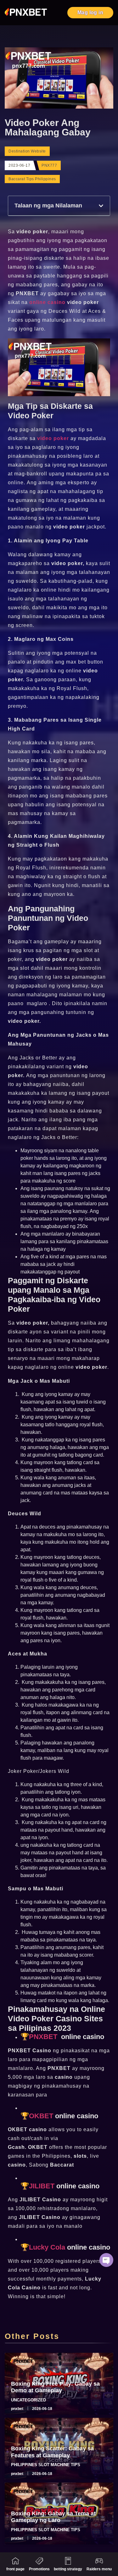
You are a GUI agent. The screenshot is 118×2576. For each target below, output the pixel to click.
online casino (47, 302)
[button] (101, 206)
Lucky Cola (48, 2247)
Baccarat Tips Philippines (32, 179)
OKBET (41, 2116)
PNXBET (44, 2037)
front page (15, 2569)
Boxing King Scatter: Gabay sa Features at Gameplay (52, 2452)
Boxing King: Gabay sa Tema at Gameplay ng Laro (53, 2517)
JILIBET (42, 2186)
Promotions (39, 2569)
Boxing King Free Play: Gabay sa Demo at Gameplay (55, 2387)
